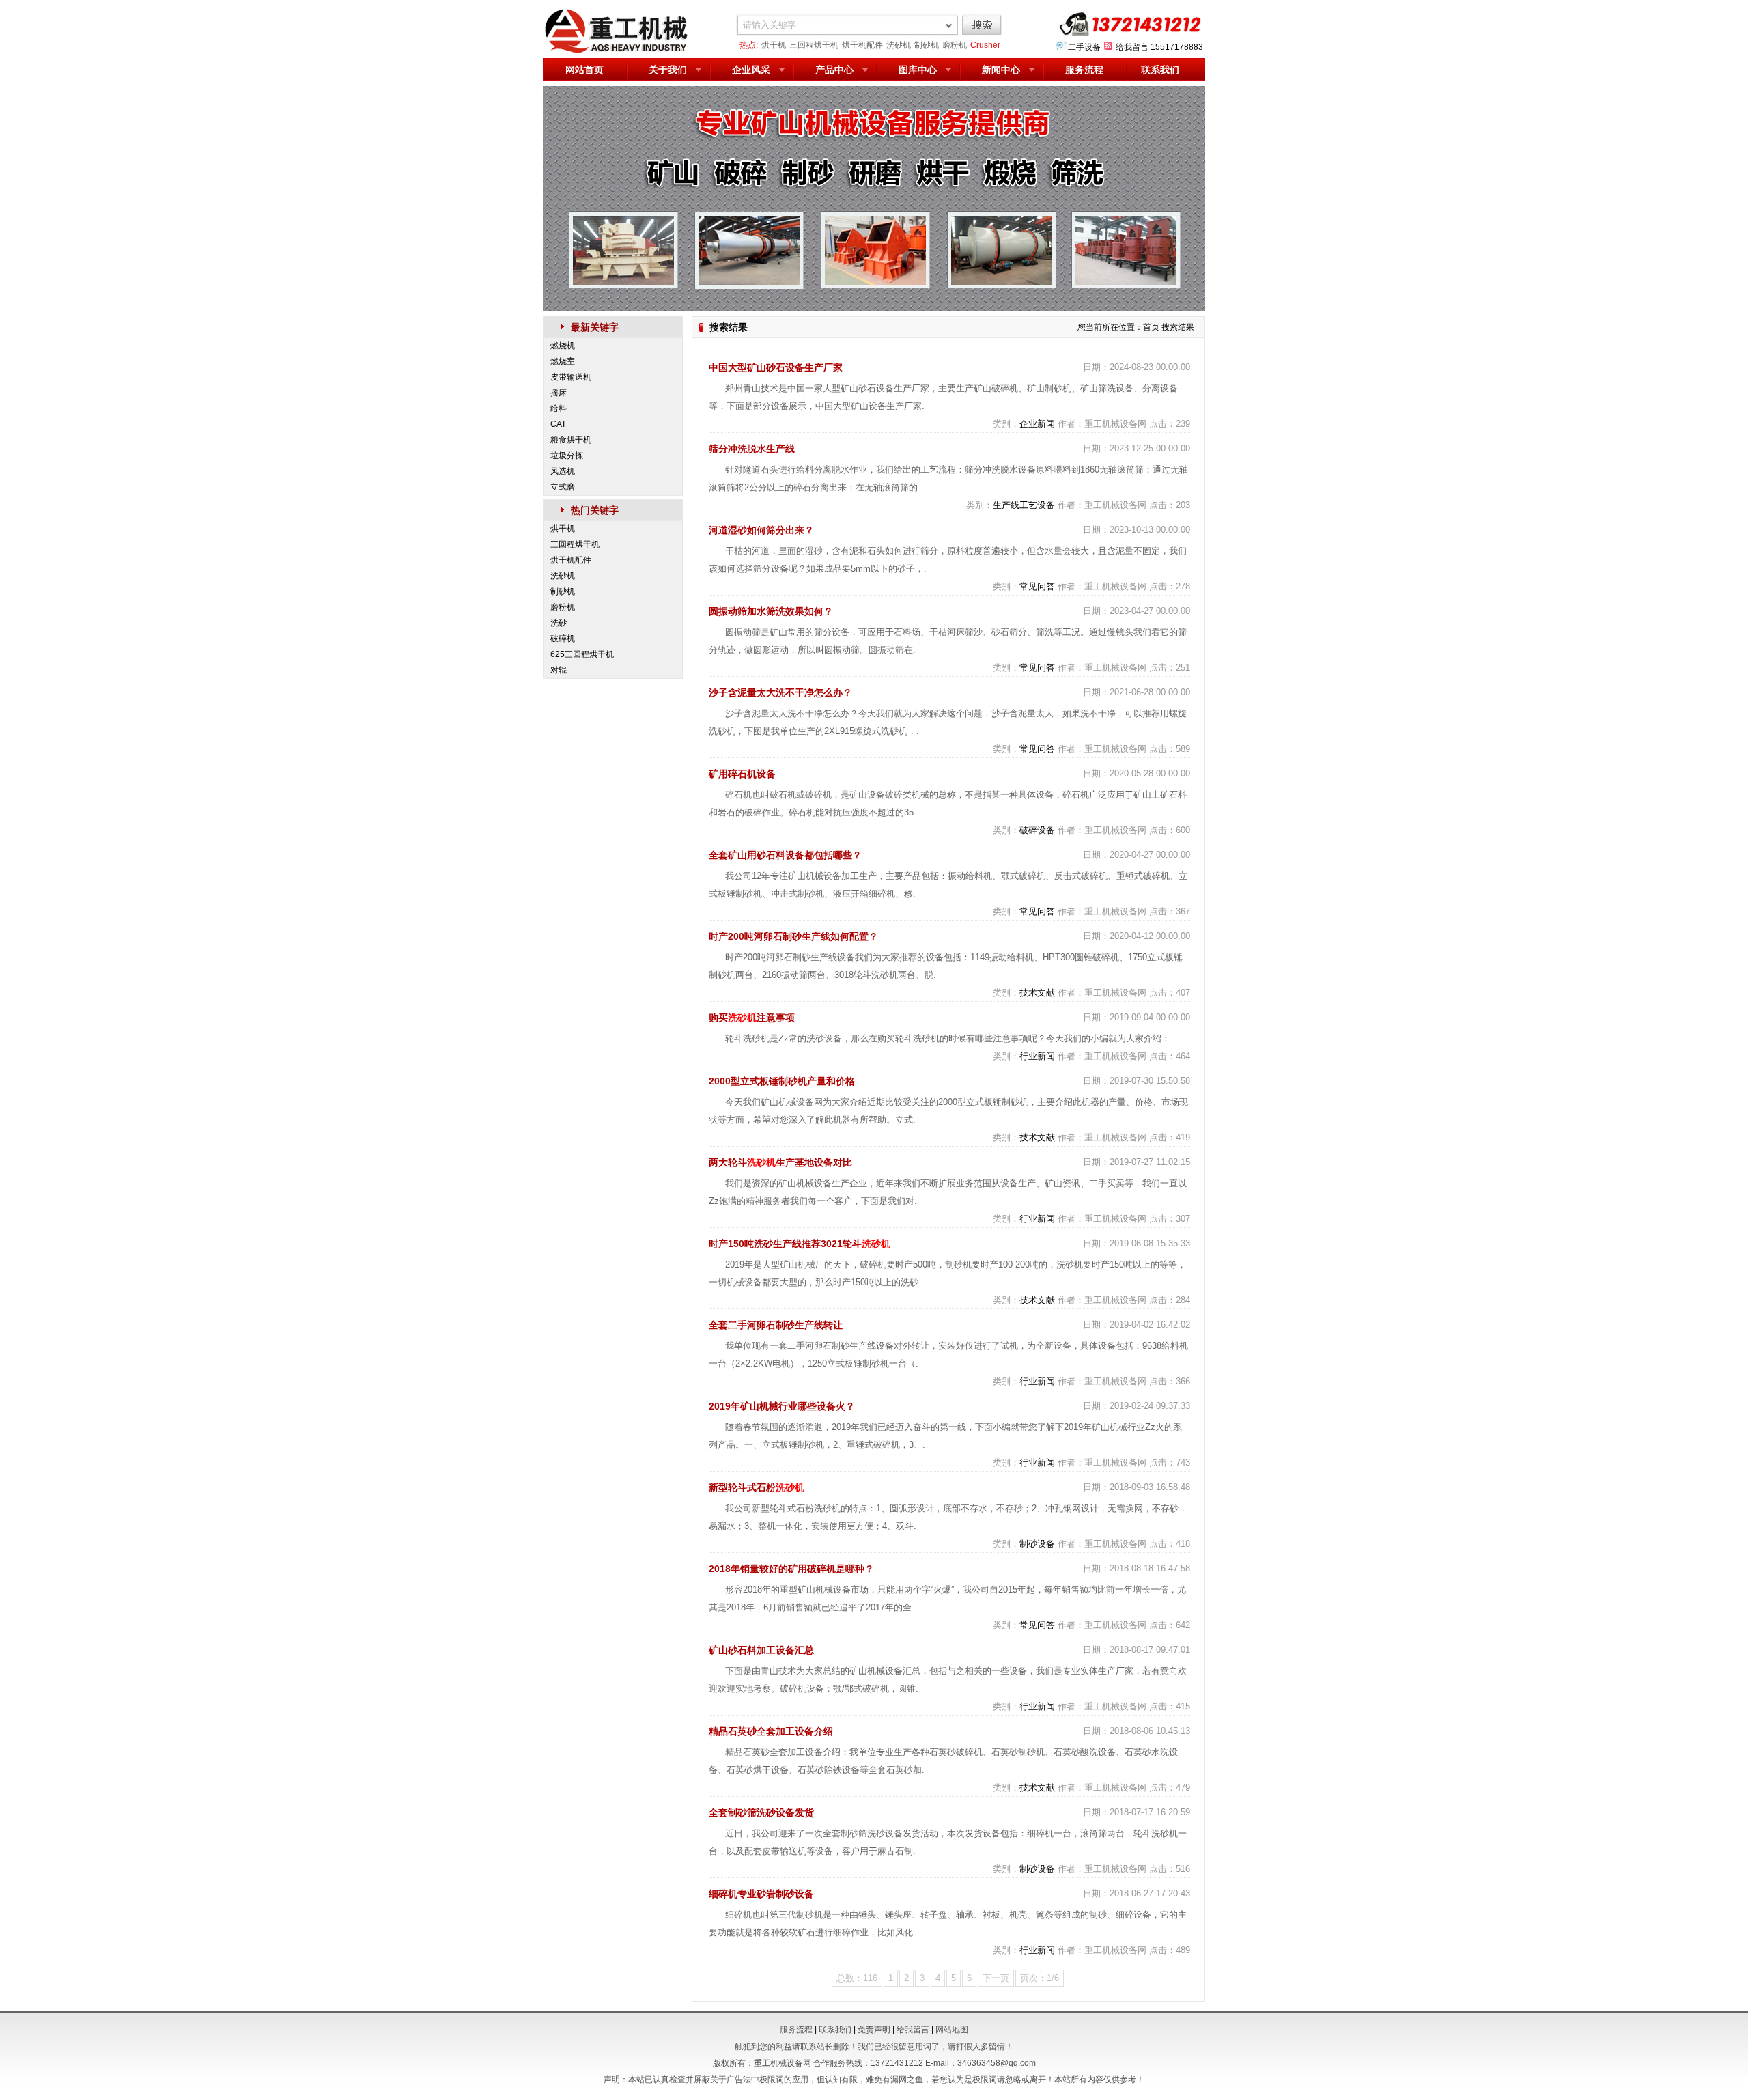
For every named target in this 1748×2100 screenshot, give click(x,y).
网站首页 (584, 70)
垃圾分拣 (567, 456)
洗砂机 (899, 45)
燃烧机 (563, 346)
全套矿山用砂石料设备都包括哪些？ (785, 855)
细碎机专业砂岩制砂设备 (761, 1894)
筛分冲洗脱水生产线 (752, 449)
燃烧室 (563, 361)
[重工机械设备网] (617, 51)
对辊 (559, 670)
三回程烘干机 (814, 45)
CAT (558, 424)
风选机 (563, 471)
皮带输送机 (571, 377)
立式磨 (563, 487)
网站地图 (952, 2030)
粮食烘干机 (571, 440)
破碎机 (563, 639)
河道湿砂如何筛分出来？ (761, 530)
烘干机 (774, 45)
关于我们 (668, 70)
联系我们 (1160, 70)
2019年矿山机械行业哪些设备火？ (782, 1406)
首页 (1151, 327)
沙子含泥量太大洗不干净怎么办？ (780, 692)
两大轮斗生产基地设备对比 (780, 1162)
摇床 (559, 393)
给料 (559, 408)
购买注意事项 (752, 1018)
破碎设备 (1037, 830)
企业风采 (751, 70)
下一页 (996, 1978)
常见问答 (1037, 586)
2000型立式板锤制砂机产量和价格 (782, 1081)
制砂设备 (1037, 1544)
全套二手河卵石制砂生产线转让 (776, 1325)
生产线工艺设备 (1024, 505)
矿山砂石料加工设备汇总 (761, 1650)
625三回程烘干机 (582, 654)
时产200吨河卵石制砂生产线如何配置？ (793, 936)
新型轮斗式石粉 (757, 1487)
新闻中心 (1001, 70)
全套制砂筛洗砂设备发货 (761, 1812)
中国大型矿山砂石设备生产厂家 (776, 367)
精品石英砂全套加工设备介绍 (771, 1731)
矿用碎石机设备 (742, 774)
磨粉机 (955, 45)
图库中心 (918, 70)
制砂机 (927, 45)
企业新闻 (1037, 424)
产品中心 (834, 70)
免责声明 (874, 2030)
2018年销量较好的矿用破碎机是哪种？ (791, 1569)
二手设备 (1084, 47)
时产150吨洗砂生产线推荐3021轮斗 (800, 1244)
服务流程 (1084, 70)
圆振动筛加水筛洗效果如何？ (771, 611)
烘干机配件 (862, 45)
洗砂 (559, 623)
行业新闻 (1037, 1056)
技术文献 (1037, 993)
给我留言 (1132, 47)
